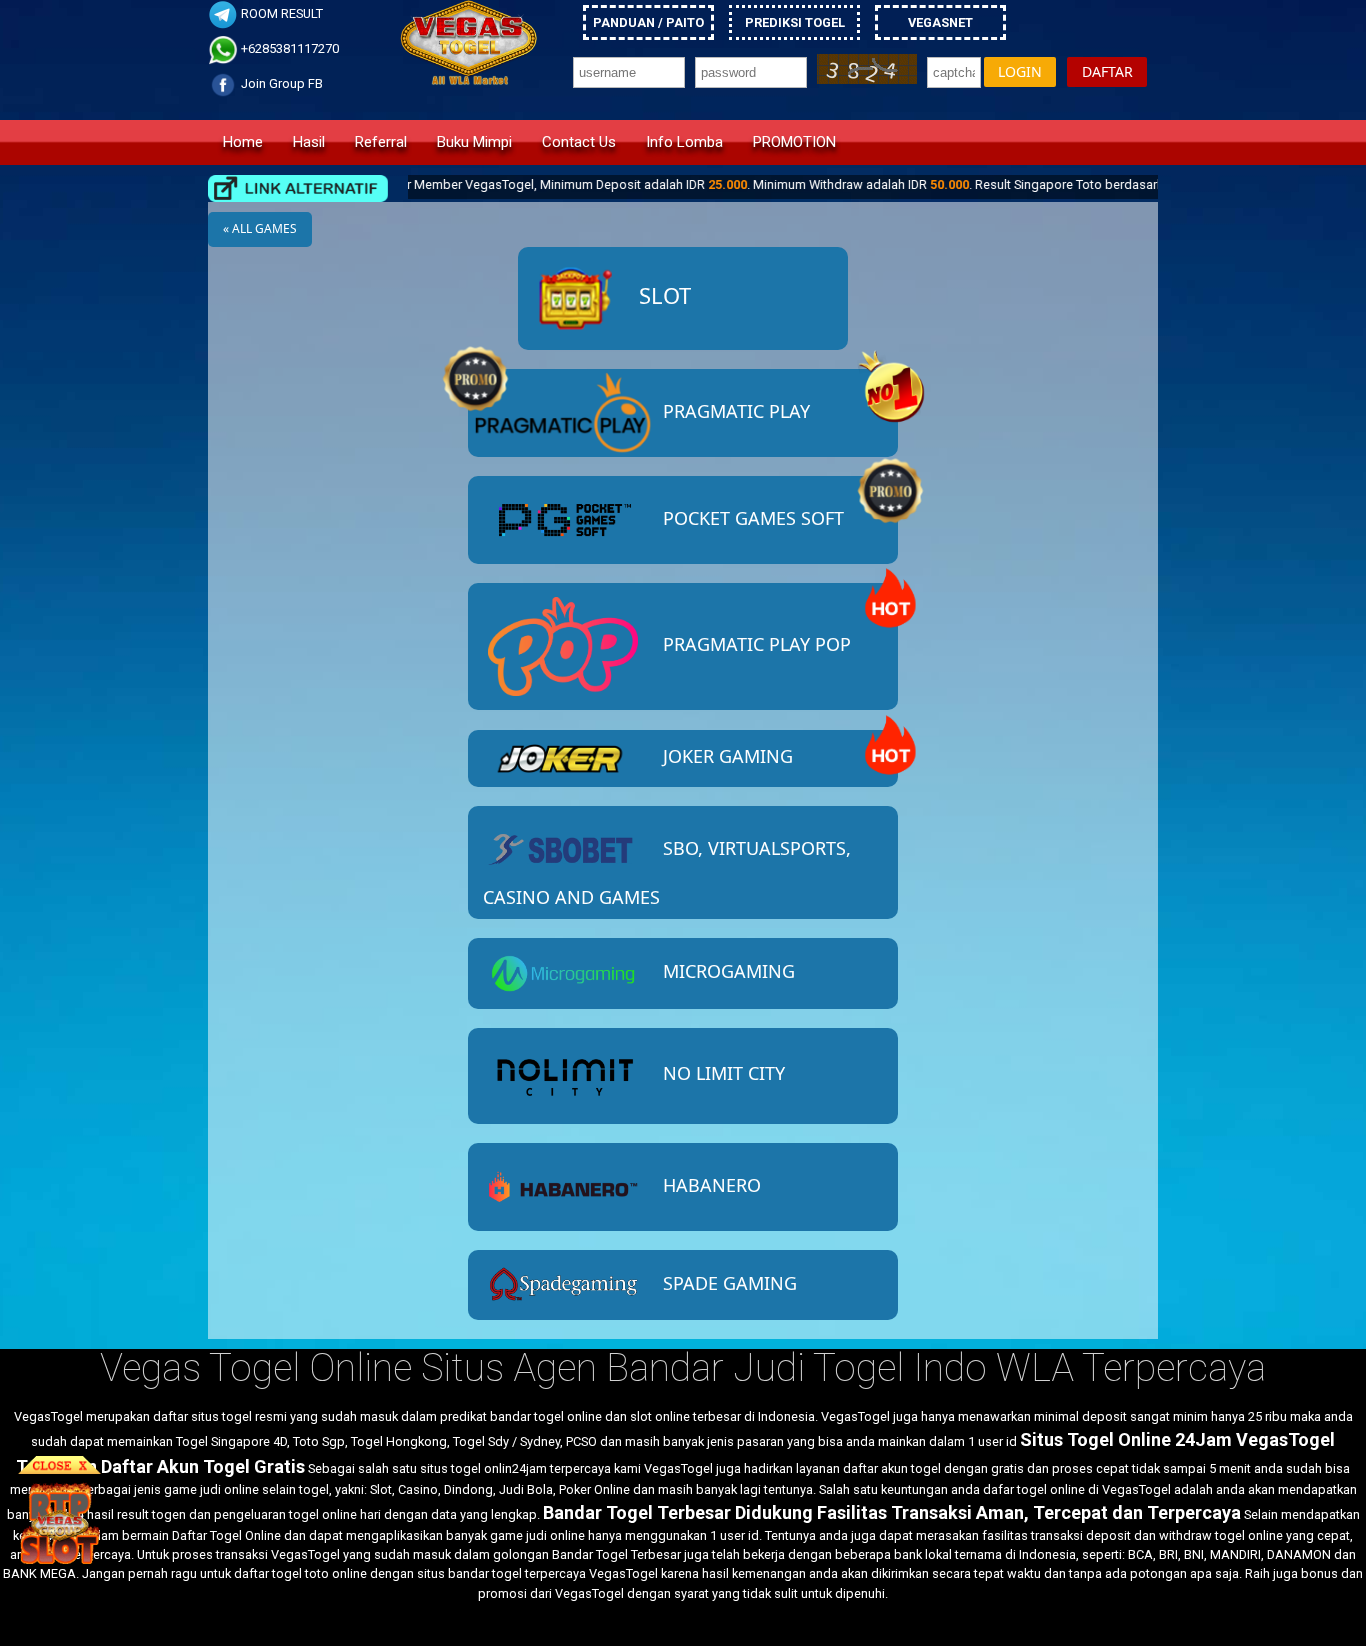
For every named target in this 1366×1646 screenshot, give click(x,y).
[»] (298, 188)
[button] (1020, 72)
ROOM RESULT (280, 13)
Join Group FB (280, 83)
